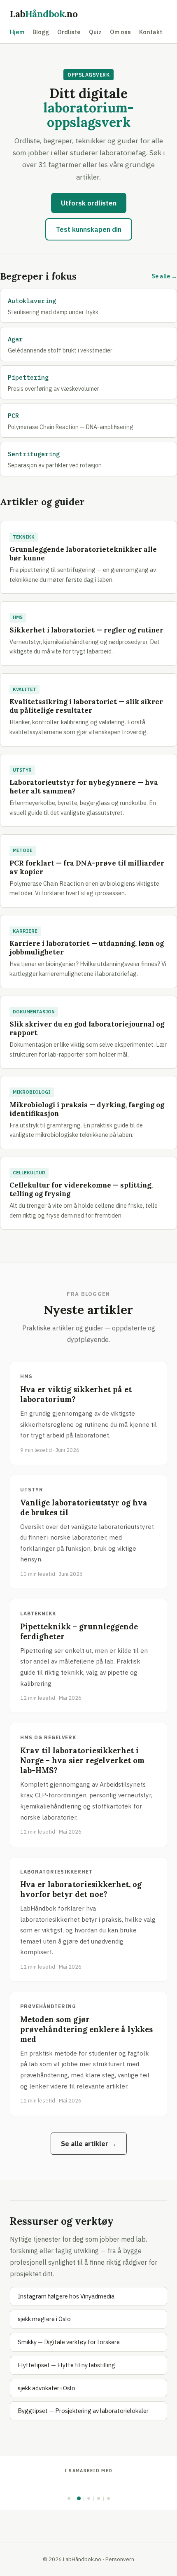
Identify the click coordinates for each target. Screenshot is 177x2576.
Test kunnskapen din (89, 229)
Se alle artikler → (89, 2144)
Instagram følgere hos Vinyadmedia (66, 2296)
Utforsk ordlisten (89, 203)
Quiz (95, 32)
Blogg (41, 32)
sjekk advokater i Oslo (47, 2388)
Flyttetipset (88, 2485)
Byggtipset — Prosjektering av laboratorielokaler (83, 2411)
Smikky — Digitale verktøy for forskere (69, 2342)
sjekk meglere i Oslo (44, 2319)
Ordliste (69, 32)
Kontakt (151, 32)
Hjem (17, 32)
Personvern (120, 2559)
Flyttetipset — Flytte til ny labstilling (66, 2365)
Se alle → (164, 276)
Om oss (120, 32)
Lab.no (44, 14)
